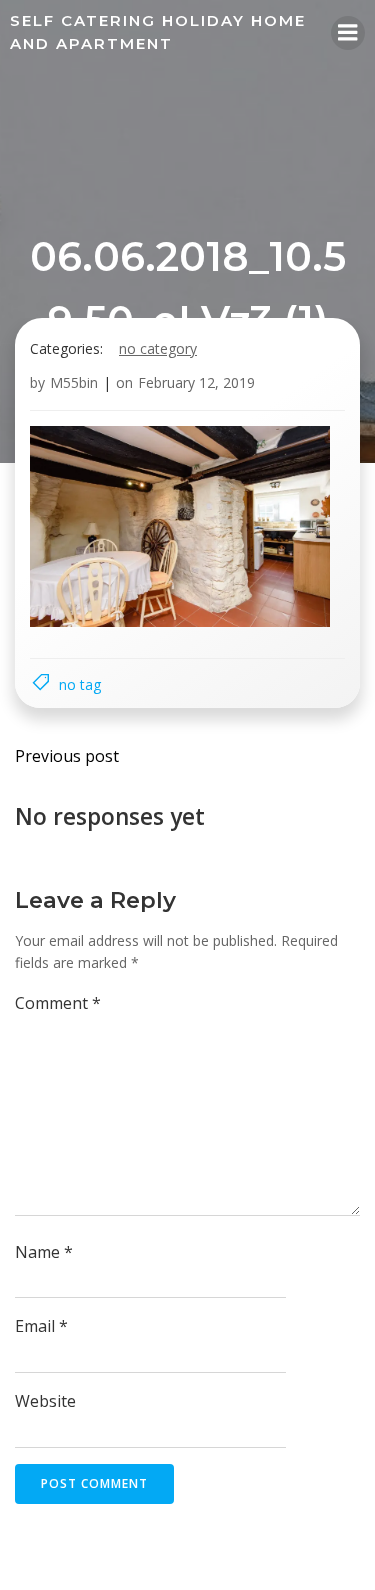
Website (45, 1401)
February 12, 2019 (196, 382)
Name (44, 1252)
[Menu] (348, 33)
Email (41, 1326)
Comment (58, 1003)
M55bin (74, 382)
